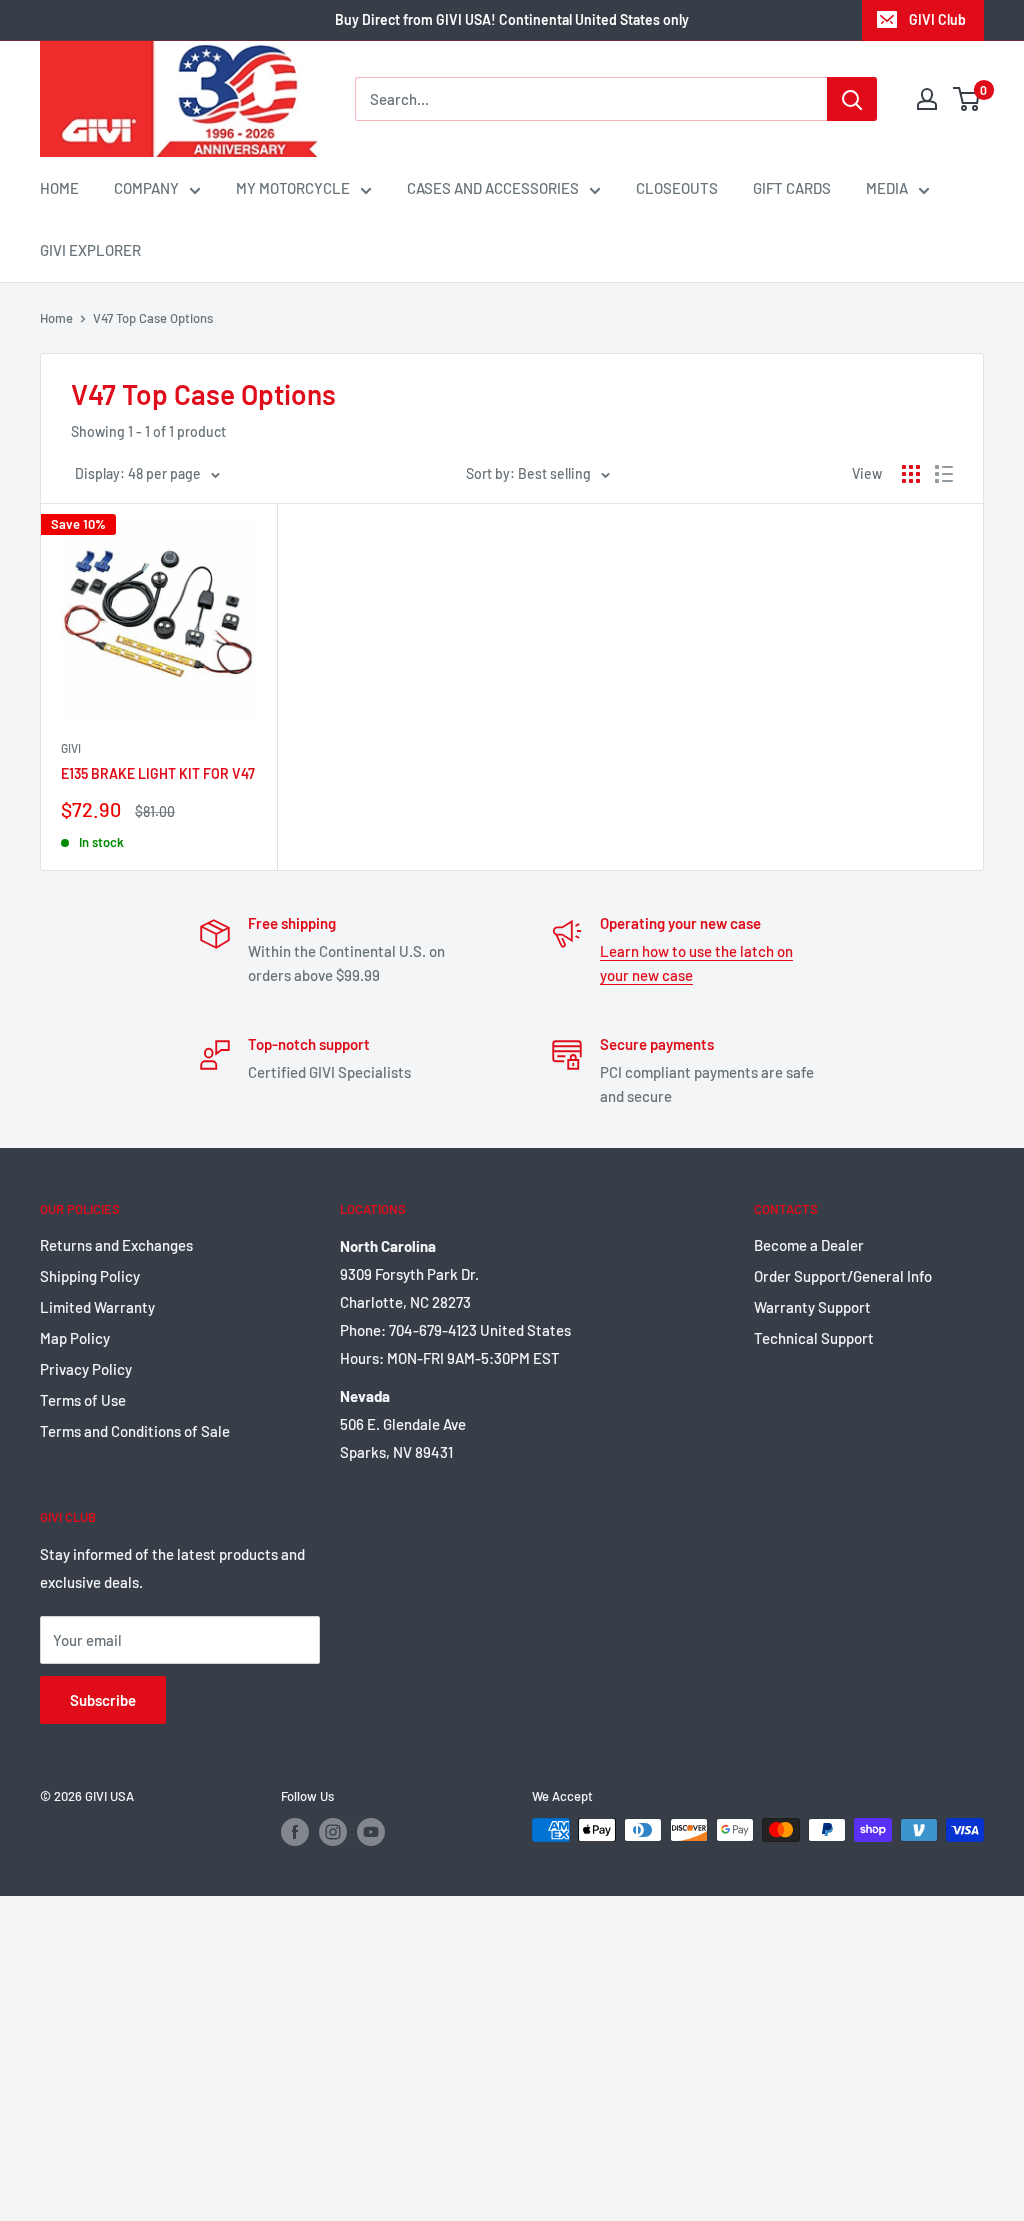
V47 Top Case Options (153, 318)
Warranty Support (812, 1307)
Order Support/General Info (843, 1276)
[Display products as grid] (911, 474)
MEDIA (887, 188)
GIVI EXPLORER (90, 250)
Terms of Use (83, 1400)
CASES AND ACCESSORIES (493, 188)
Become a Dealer (809, 1245)
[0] (967, 99)
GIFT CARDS (792, 188)
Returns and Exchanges (116, 1245)
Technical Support (814, 1338)
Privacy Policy (86, 1369)
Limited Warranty (97, 1307)
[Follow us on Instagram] (333, 1832)
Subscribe (103, 1700)
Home (56, 318)
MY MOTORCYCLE (293, 188)
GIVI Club (937, 19)
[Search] (852, 99)
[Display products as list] (944, 474)
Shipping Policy (90, 1276)
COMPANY (146, 188)
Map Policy (75, 1338)
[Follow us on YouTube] (371, 1832)
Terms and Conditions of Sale (135, 1431)
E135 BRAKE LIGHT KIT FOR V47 (158, 773)
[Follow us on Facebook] (295, 1832)
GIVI (71, 748)
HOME (59, 188)
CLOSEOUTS (677, 188)
